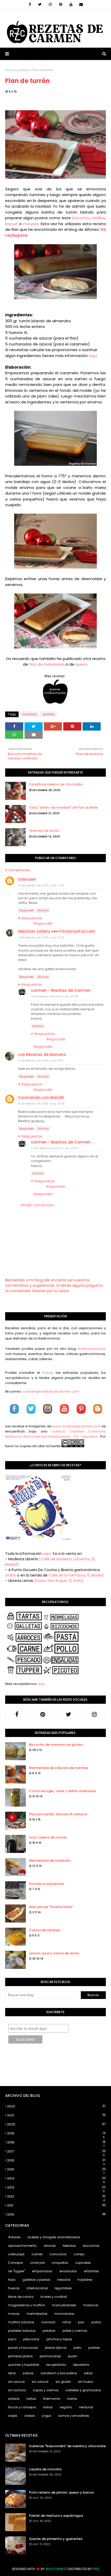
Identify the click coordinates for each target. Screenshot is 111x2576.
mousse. (31, 224)
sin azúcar (40, 2382)
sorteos (14, 2399)
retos (12, 2373)
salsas (28, 2373)
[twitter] (40, 4)
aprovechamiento (22, 2246)
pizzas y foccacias (23, 2348)
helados (64, 2280)
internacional (37, 2288)
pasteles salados (22, 2331)
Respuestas (32, 918)
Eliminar (43, 910)
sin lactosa (17, 2390)
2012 (56, 2197)
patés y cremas (75, 2331)
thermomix (52, 2399)
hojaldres (85, 2280)
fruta (12, 2280)
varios (48, 2407)
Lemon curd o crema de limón (54, 1953)
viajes (13, 2416)
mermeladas (37, 2314)
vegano (66, 2407)
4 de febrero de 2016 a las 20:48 (55, 996)
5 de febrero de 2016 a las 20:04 (55, 1148)
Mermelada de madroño (50, 1861)
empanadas (42, 2271)
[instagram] (50, 4)
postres (23, 70)
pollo (77, 2348)
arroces (50, 2246)
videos (30, 2416)
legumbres (63, 2288)
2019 (56, 2133)
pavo (12, 2339)
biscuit (11, 224)
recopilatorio (56, 2365)
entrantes (91, 2271)
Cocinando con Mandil (41, 1098)
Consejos (15, 2263)
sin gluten (63, 2382)
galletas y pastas (36, 2280)
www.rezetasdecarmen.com (77, 1426)
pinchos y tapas (59, 2339)
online (11, 1575)
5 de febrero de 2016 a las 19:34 (41, 1104)
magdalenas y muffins (26, 2305)
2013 (56, 2188)
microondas (64, 2314)
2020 (56, 2124)
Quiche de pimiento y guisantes (56, 2539)
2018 (56, 2142)
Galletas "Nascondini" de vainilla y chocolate (67, 2446)
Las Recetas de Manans (42, 1054)
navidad (29, 714)
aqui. (47, 1554)
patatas (49, 2331)
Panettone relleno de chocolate (56, 784)
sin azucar (16, 2382)
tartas (31, 2399)
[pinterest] (61, 4)
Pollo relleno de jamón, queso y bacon (61, 2492)
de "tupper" (17, 2271)
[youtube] (71, 4)
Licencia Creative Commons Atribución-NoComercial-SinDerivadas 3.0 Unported (55, 1434)
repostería (81, 2365)
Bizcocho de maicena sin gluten (56, 1745)
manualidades (64, 2305)
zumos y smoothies (74, 2416)
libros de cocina (21, 2297)
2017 (56, 2151)
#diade (14, 2237)
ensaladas (68, 2271)
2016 (56, 2160)
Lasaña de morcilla (45, 2469)
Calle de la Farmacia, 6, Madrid (76, 1575)
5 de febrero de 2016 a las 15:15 (41, 1061)
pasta (96, 2322)
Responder (27, 910)
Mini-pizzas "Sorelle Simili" (51, 1907)
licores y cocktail (54, 2297)
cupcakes (83, 2263)
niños (67, 2322)
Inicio (9, 70)
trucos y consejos (22, 2407)
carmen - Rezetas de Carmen (61, 990)
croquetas (60, 2263)
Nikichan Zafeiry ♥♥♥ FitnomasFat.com (57, 931)
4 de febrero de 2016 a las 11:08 (41, 885)
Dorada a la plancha (46, 1884)
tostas (72, 2399)
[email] (81, 4)
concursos (58, 2254)
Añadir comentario (38, 1205)
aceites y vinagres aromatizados (54, 2237)
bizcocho (80, 218)
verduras (86, 2407)
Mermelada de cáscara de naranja (58, 1768)
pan (81, 2322)
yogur (46, 2416)
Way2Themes (56, 2569)
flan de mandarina (47, 664)
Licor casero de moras (48, 1837)
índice (47, 1373)
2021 (56, 2115)
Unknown (27, 879)
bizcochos (91, 2246)
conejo (79, 2254)
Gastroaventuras (92, 1349)
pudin (73, 2356)
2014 (56, 2179)
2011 (56, 2205)
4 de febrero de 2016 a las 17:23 (41, 937)
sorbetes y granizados (83, 2390)
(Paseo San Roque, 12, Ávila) (59, 1581)
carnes (37, 2254)
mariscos (91, 2305)
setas (88, 2373)
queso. (82, 664)
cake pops (16, 2254)
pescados (31, 2339)
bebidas (69, 2246)
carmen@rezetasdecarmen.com (50, 1391)
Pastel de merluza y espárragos (56, 2516)
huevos (14, 2288)
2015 (56, 2170)
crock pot (37, 2263)
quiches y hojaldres (24, 2365)
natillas (98, 218)
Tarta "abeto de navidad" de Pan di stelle (63, 807)
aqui (93, 356)
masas (14, 2314)
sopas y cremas (46, 2390)
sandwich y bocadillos (59, 2373)
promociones (50, 2356)
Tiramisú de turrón (44, 831)
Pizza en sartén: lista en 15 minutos (58, 1814)
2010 (56, 2214)
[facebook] (30, 4)
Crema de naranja (44, 1930)
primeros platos (20, 2356)
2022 (56, 2106)
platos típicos (56, 2348)
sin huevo (86, 2382)
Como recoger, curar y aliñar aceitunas (62, 1791)
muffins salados (21, 2322)
